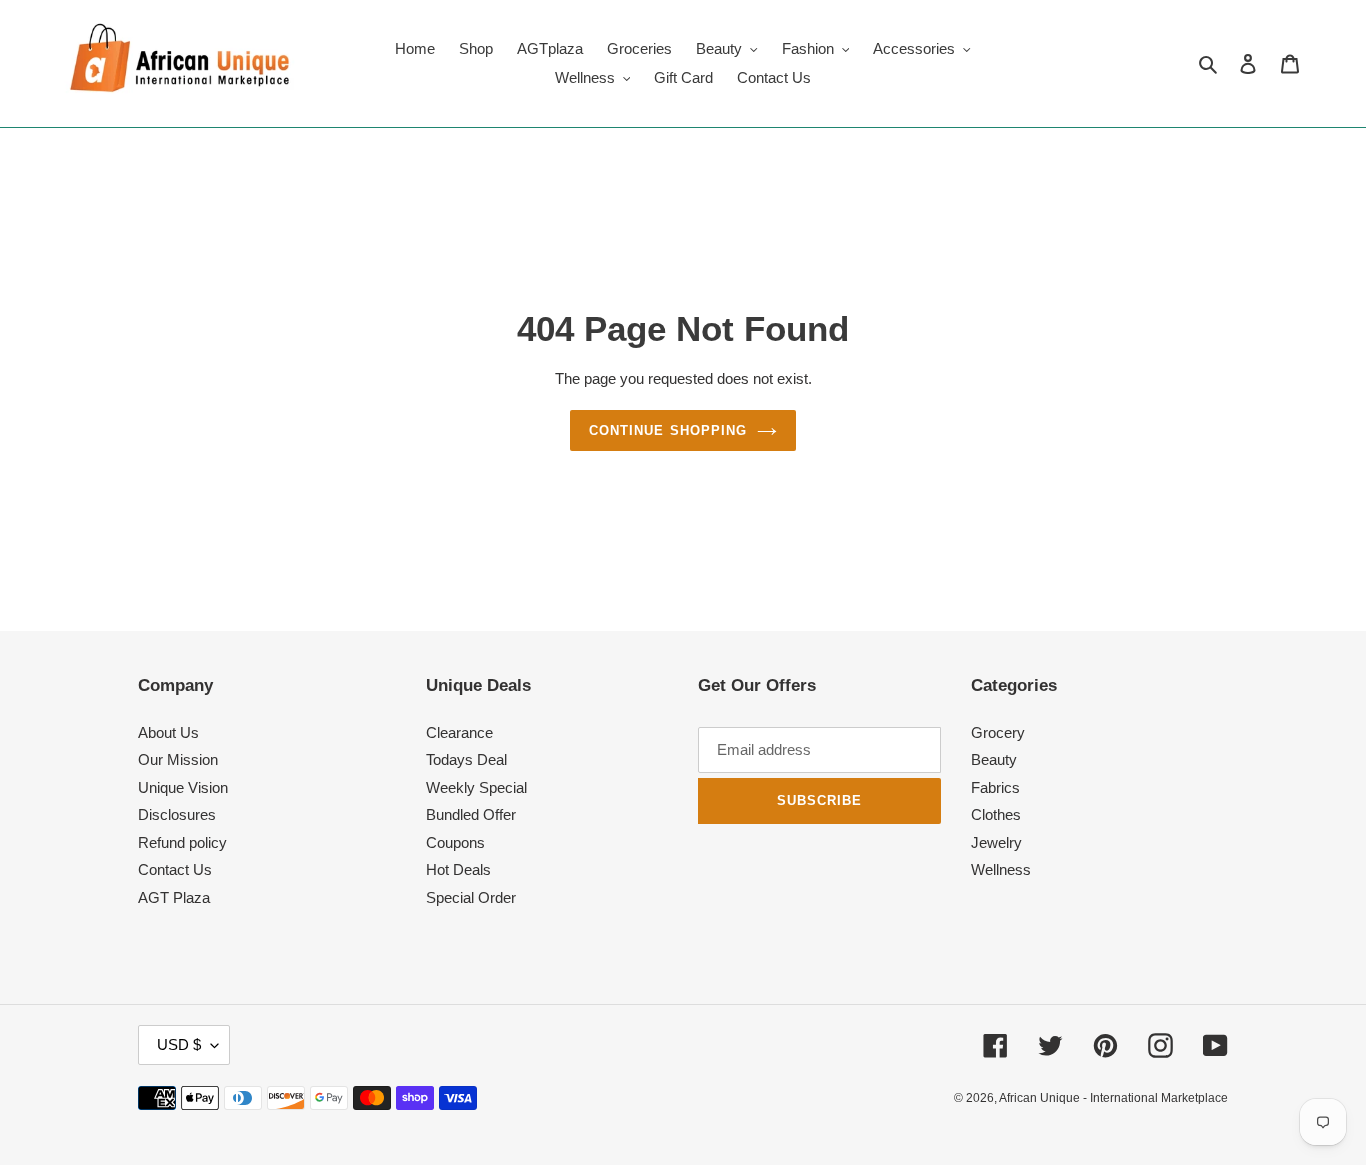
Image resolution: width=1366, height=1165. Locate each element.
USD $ (179, 1044)
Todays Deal (466, 759)
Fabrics (995, 787)
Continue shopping (668, 430)
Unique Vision (183, 787)
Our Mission (178, 759)
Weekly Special (476, 787)
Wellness (1001, 869)
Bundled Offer (471, 814)
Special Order (471, 897)
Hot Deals (458, 869)
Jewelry (996, 842)
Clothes (996, 814)
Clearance (459, 732)
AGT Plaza (174, 897)
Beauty (994, 759)
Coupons (455, 842)
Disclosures (177, 814)
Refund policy (182, 842)
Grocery (998, 732)
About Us (168, 732)
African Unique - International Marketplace (1113, 1098)
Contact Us (175, 869)
